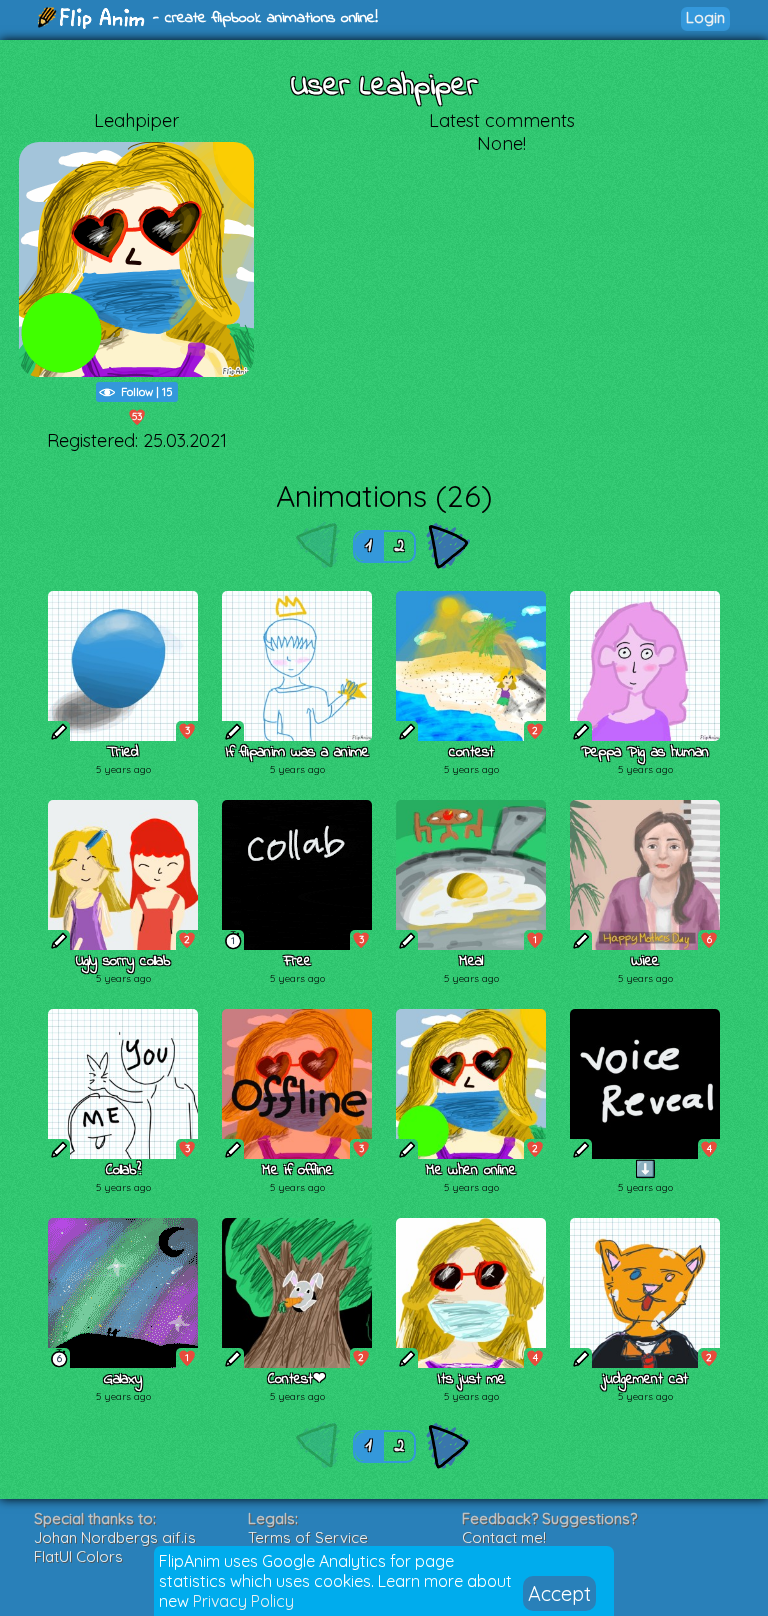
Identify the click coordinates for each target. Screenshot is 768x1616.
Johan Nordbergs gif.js (115, 1537)
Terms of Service (308, 1537)
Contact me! (504, 1537)
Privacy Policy (243, 1601)
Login (705, 17)
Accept (559, 1593)
